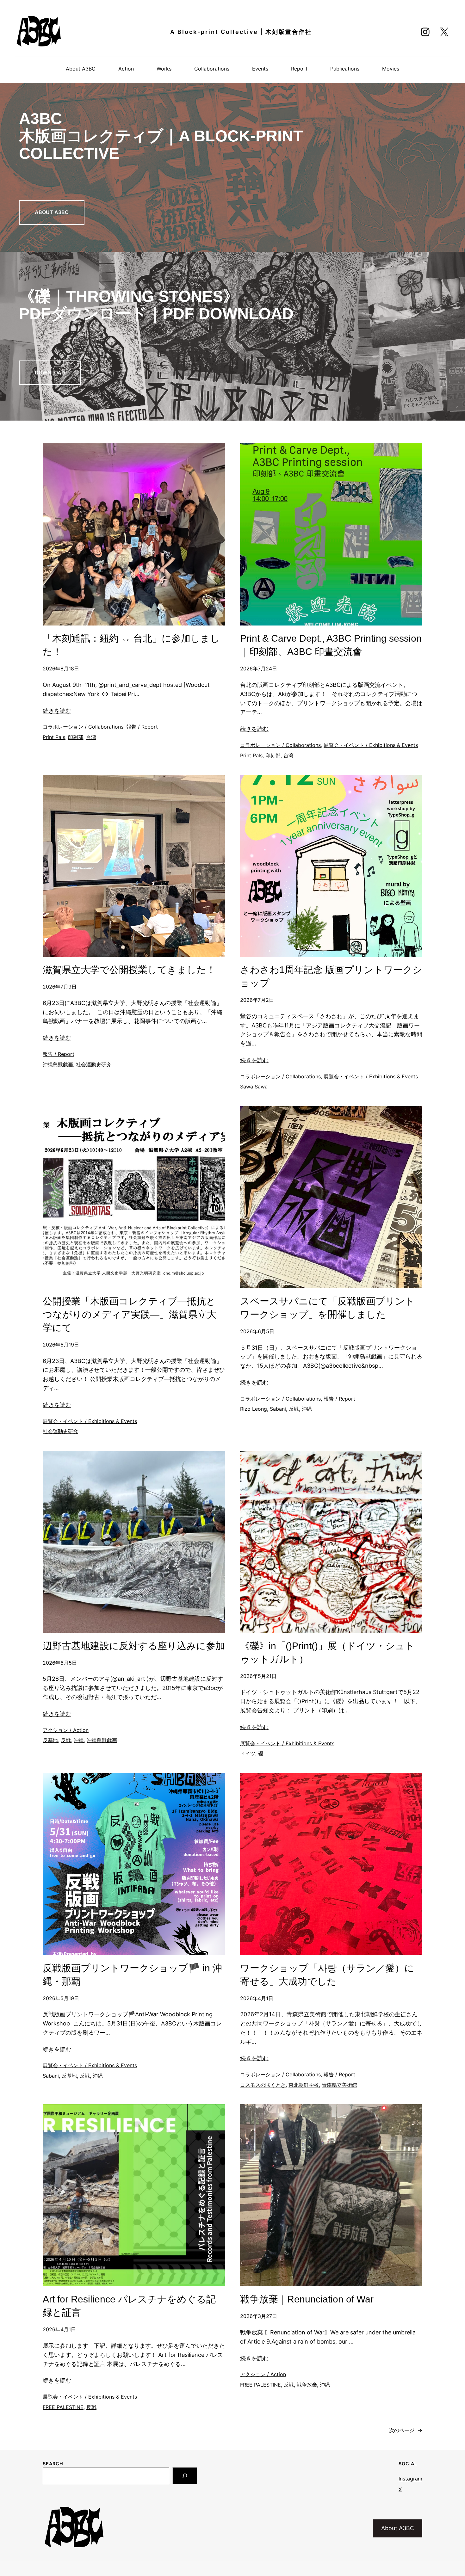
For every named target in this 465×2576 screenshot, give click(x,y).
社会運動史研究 (94, 1064)
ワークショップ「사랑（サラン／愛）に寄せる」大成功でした (327, 1975)
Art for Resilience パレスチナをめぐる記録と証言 (129, 2306)
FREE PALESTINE (63, 2407)
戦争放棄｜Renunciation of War (307, 2299)
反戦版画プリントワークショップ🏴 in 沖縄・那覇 (132, 1975)
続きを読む (57, 711)
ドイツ (248, 1753)
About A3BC (398, 2528)
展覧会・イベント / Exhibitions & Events (371, 745)
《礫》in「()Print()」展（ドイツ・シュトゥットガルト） (327, 1652)
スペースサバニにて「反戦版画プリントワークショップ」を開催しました (327, 1308)
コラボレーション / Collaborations (83, 727)
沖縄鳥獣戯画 (58, 1064)
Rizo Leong (254, 1409)
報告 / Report (142, 727)
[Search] (185, 2476)
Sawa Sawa (254, 1087)
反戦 (294, 1409)
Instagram (410, 2479)
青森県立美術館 (339, 2085)
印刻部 (76, 737)
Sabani (278, 1409)
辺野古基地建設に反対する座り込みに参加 (134, 1646)
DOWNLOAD (50, 373)
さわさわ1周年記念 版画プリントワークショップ (331, 976)
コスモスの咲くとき (263, 2085)
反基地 (50, 1740)
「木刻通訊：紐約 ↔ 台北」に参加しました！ (131, 645)
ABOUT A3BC (52, 212)
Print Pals (54, 737)
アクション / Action (66, 1730)
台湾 (91, 737)
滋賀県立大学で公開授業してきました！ (129, 970)
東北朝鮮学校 (304, 2085)
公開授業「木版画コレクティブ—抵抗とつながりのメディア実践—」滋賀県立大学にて (130, 1314)
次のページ (406, 2430)
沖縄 (307, 1409)
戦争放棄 (307, 2385)
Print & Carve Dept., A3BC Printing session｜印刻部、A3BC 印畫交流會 (331, 645)
